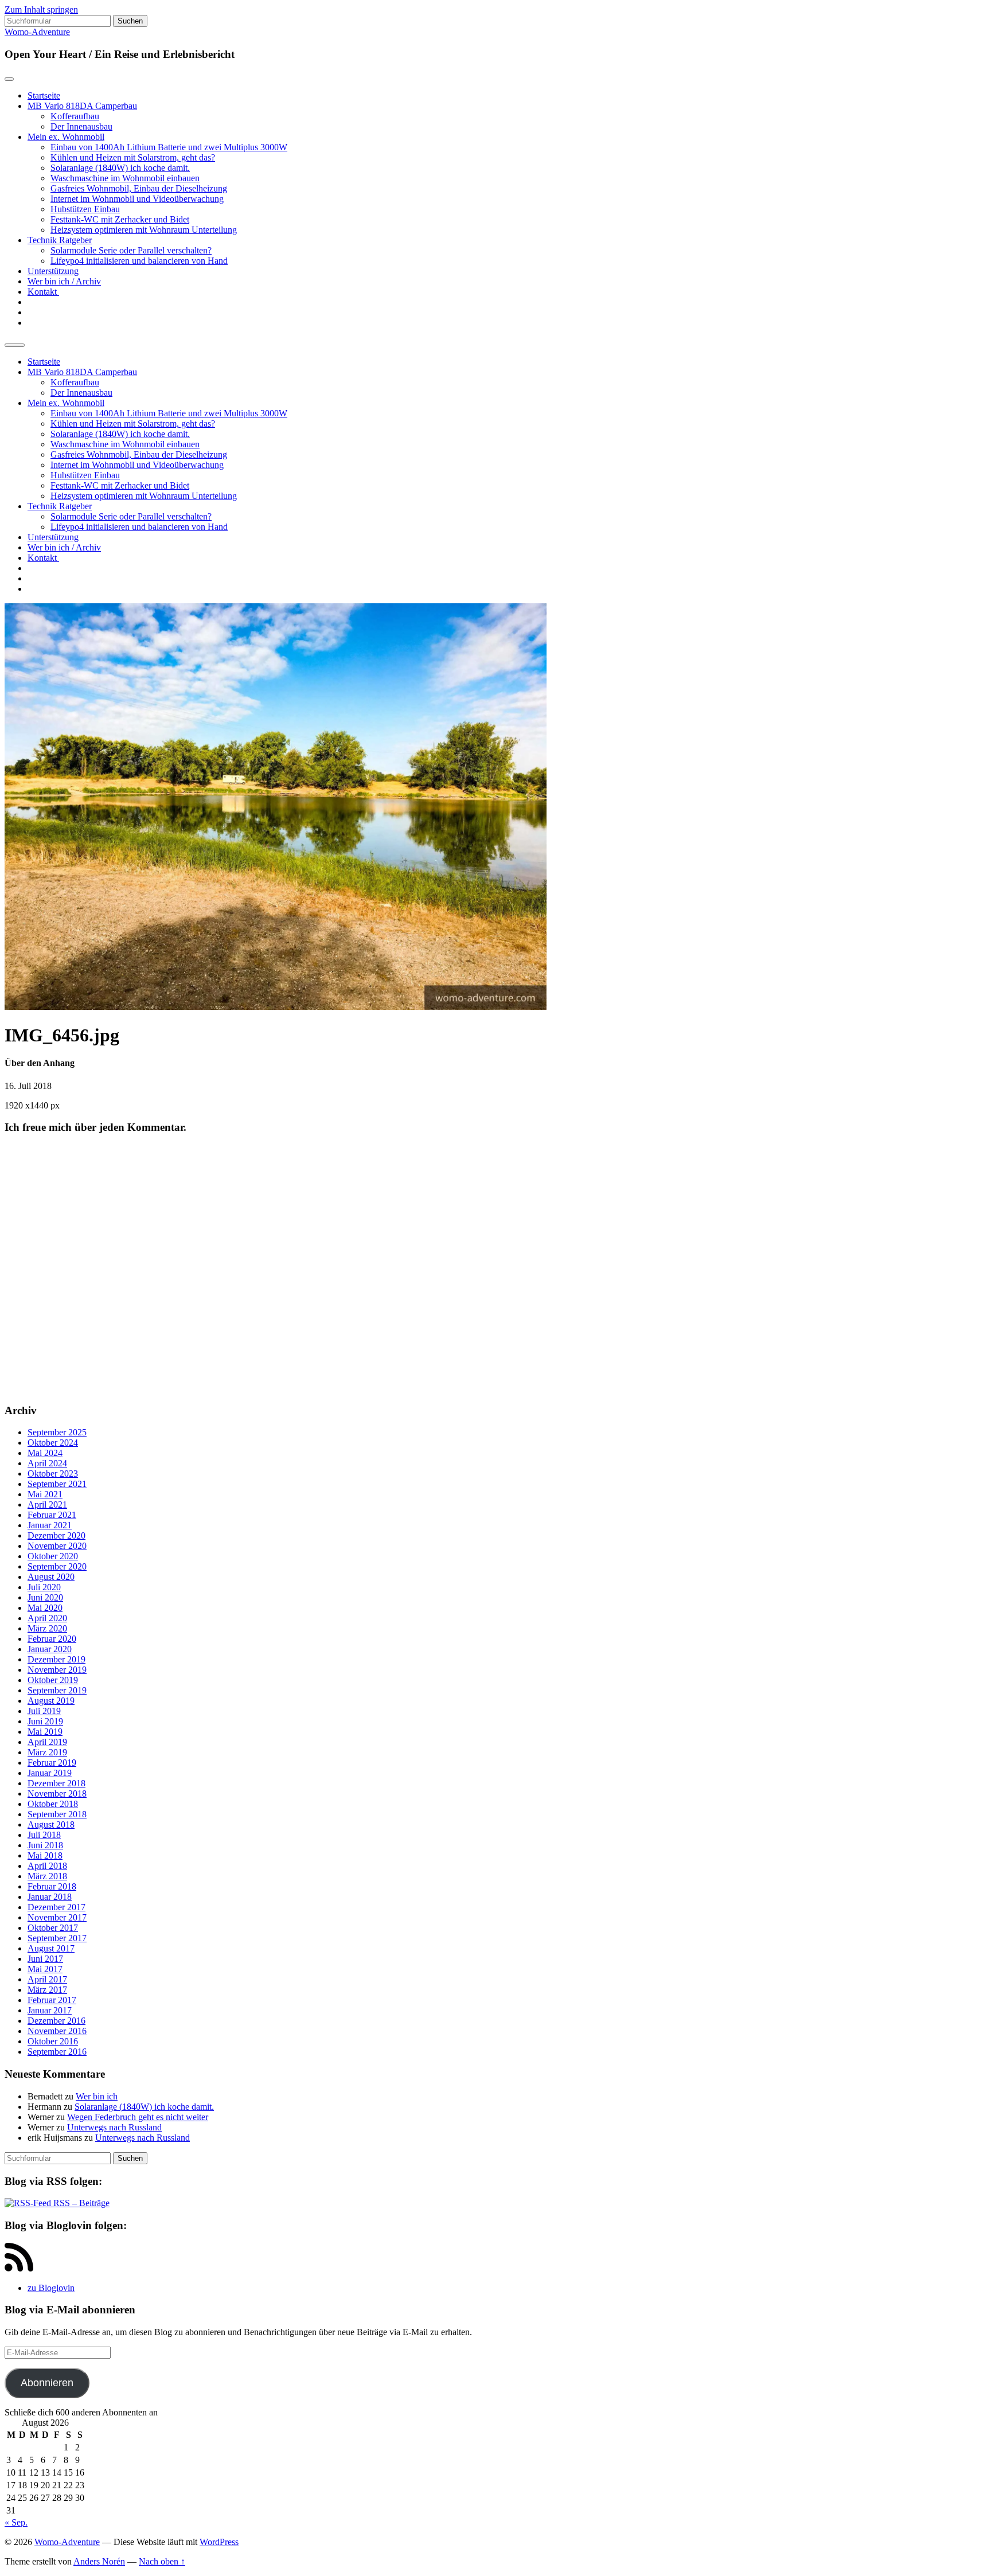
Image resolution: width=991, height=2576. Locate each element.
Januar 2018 (50, 1897)
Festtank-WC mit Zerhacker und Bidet (120, 219)
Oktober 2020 (53, 1556)
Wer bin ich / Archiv (64, 281)
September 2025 (57, 1432)
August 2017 (51, 1948)
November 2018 (57, 1794)
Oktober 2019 (53, 1680)
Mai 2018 (45, 1855)
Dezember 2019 (56, 1659)
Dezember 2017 (56, 1907)
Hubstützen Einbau (85, 209)
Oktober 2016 (53, 2041)
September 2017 (57, 1938)
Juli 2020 (44, 1587)
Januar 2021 (50, 1525)
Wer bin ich (97, 2096)
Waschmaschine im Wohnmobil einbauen (125, 178)
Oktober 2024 (53, 1443)
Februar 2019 (52, 1763)
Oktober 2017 (53, 1928)
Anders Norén (99, 2561)
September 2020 (57, 1566)
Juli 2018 (44, 1835)
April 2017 (47, 1979)
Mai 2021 (45, 1494)
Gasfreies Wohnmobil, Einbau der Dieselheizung (139, 188)
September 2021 (57, 1484)
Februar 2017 (52, 2000)
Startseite (44, 95)
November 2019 (57, 1670)
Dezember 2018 (56, 1783)
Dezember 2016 (56, 2021)
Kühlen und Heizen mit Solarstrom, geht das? (133, 157)
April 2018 (47, 1866)
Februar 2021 (52, 1515)
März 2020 (47, 1628)
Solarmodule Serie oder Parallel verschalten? (131, 250)
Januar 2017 (50, 2010)
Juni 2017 (45, 1959)
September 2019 (57, 1690)
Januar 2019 (50, 1773)
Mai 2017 (45, 1969)
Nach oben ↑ (162, 2561)
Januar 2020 (50, 1649)
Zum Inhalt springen (41, 9)
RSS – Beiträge (80, 2203)
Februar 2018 (52, 1886)
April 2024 (47, 1463)
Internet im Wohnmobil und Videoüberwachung (137, 199)
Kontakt (43, 292)
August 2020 (51, 1577)
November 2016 (57, 2031)
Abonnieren (47, 2383)
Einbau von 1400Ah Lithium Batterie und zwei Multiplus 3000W (169, 147)
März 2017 (47, 1990)
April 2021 (47, 1504)
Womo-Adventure (37, 32)
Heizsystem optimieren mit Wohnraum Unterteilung (144, 230)
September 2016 (57, 2052)
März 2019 (47, 1752)
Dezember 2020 (56, 1535)
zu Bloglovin (51, 2288)
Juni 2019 (45, 1721)
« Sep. (16, 2522)
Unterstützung (53, 271)
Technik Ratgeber (60, 240)
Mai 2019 (45, 1732)
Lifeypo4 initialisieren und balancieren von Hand (139, 261)
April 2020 (47, 1618)
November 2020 (57, 1546)
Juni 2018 (45, 1845)
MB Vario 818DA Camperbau (82, 106)
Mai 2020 (45, 1608)
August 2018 (51, 1824)
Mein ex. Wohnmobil (66, 137)
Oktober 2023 (53, 1474)
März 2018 (47, 1876)
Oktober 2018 (53, 1804)
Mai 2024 (45, 1453)
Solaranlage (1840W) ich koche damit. (120, 168)
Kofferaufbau (75, 116)
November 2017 (57, 1917)
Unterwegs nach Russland (114, 2127)
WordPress (219, 2542)
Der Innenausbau (81, 126)
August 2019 (51, 1701)
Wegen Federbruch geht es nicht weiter (138, 2117)
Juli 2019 (44, 1711)
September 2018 (57, 1814)
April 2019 (47, 1742)
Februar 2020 (52, 1639)
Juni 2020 (45, 1597)
